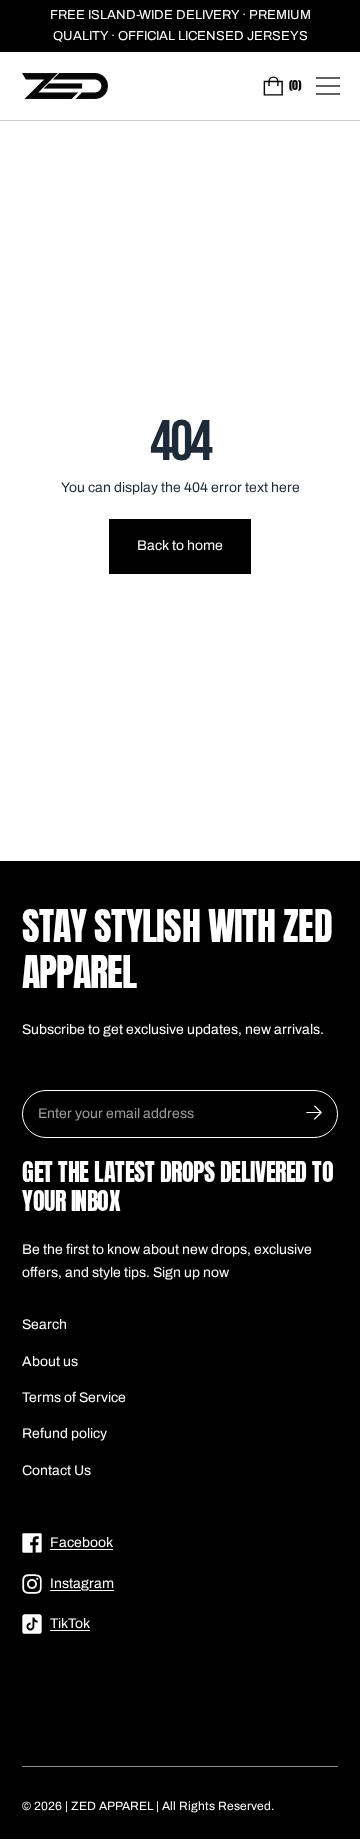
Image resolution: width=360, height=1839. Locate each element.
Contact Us (56, 1470)
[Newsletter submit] (314, 1114)
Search (44, 1324)
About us (50, 1361)
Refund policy (64, 1433)
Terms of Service (74, 1397)
